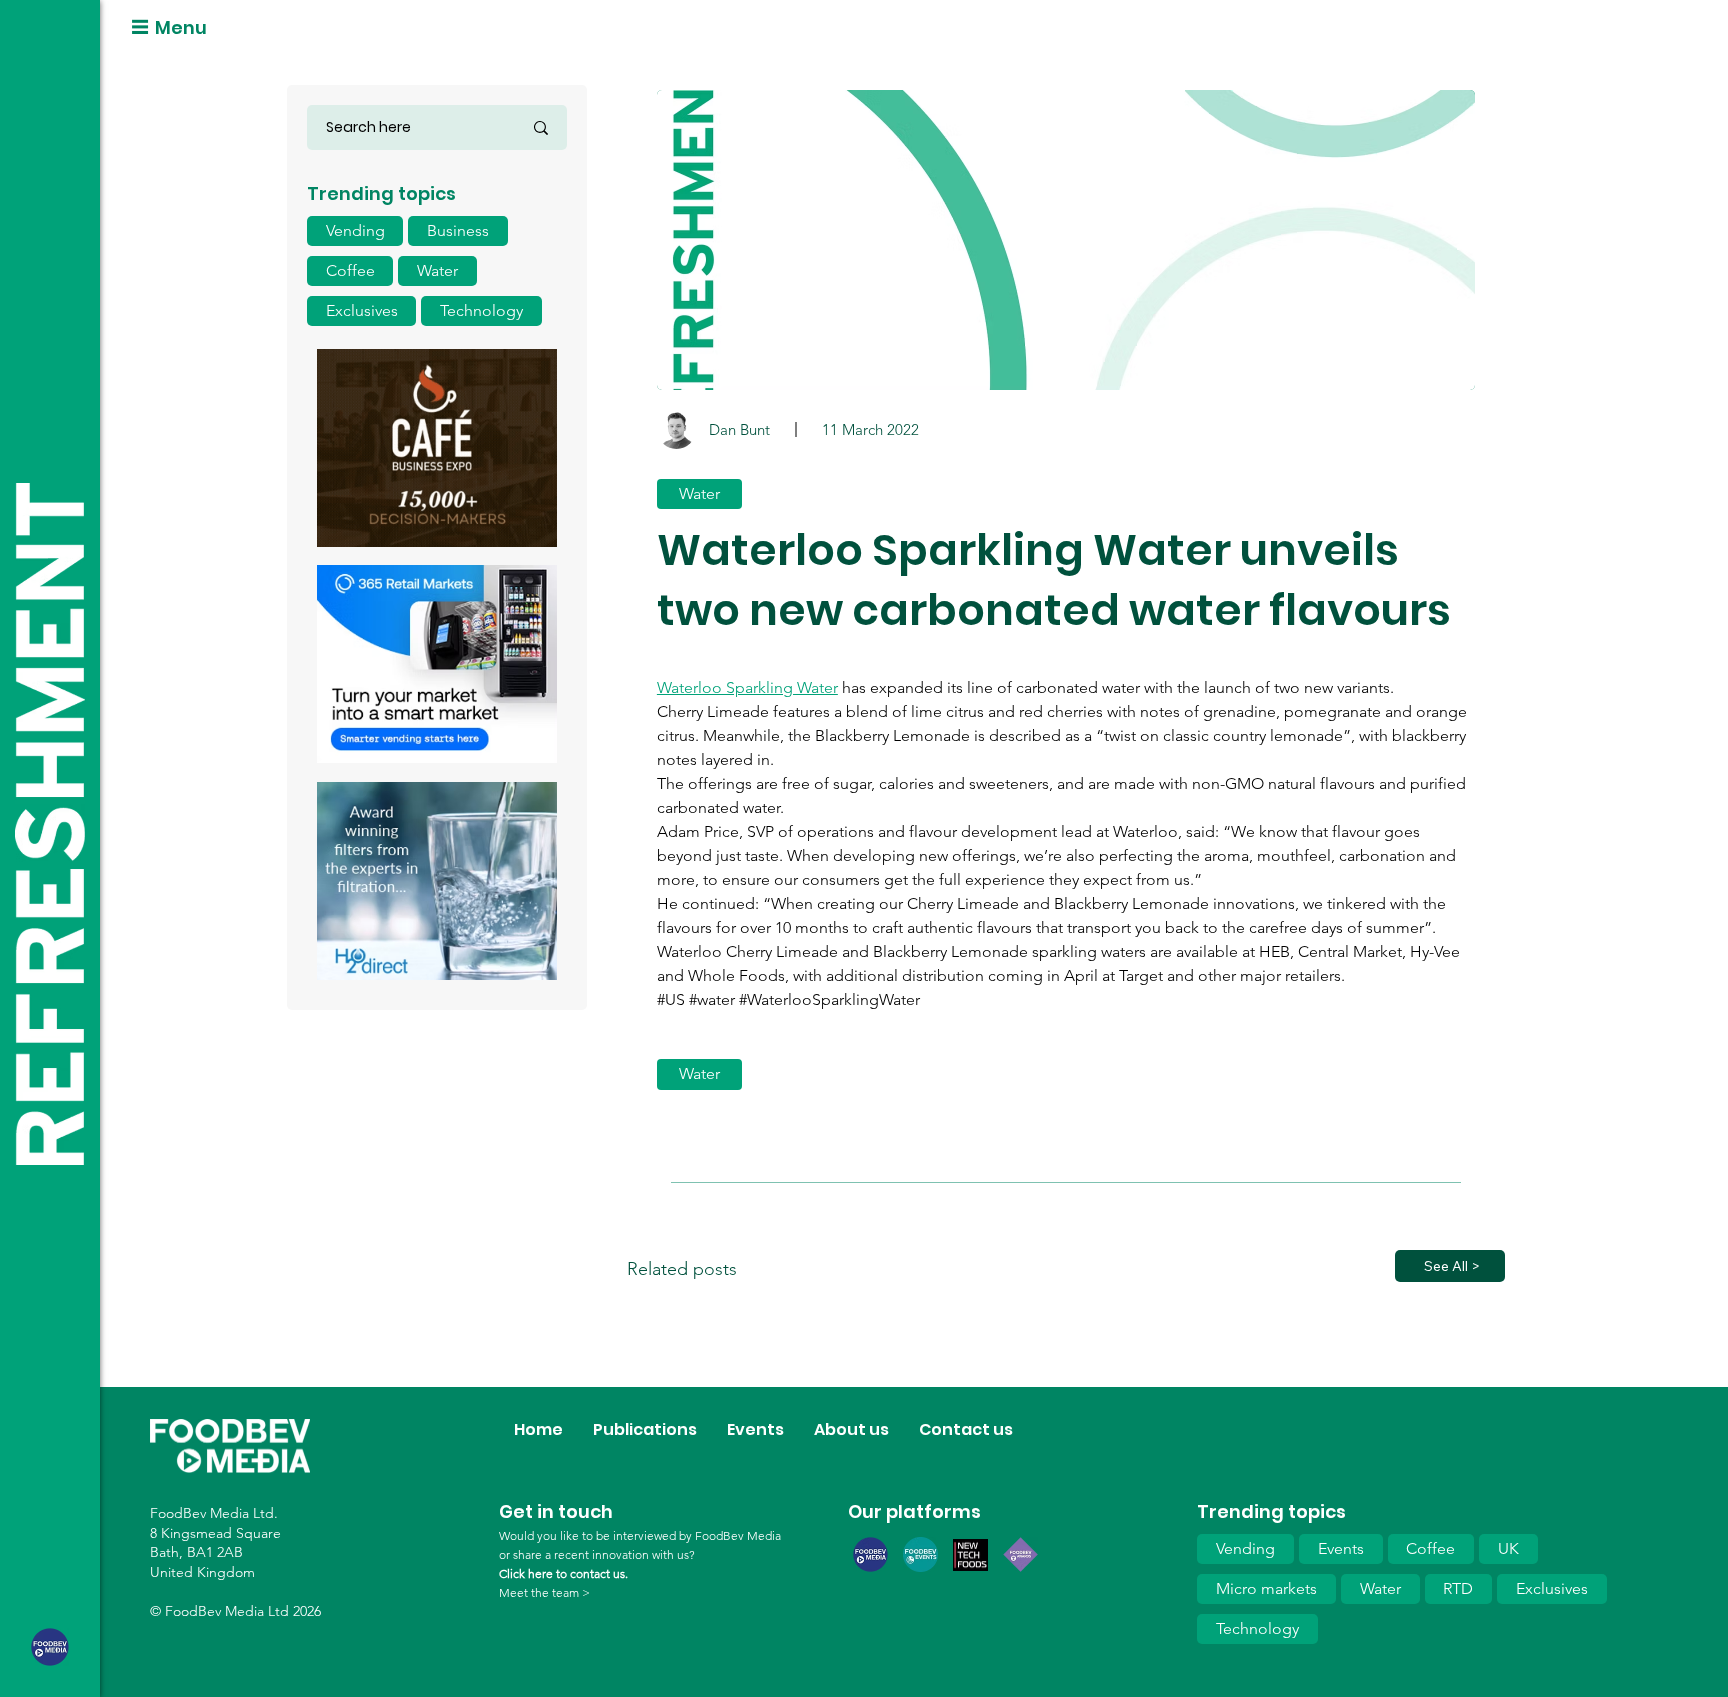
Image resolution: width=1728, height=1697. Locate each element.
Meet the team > (544, 1592)
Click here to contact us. (563, 1573)
